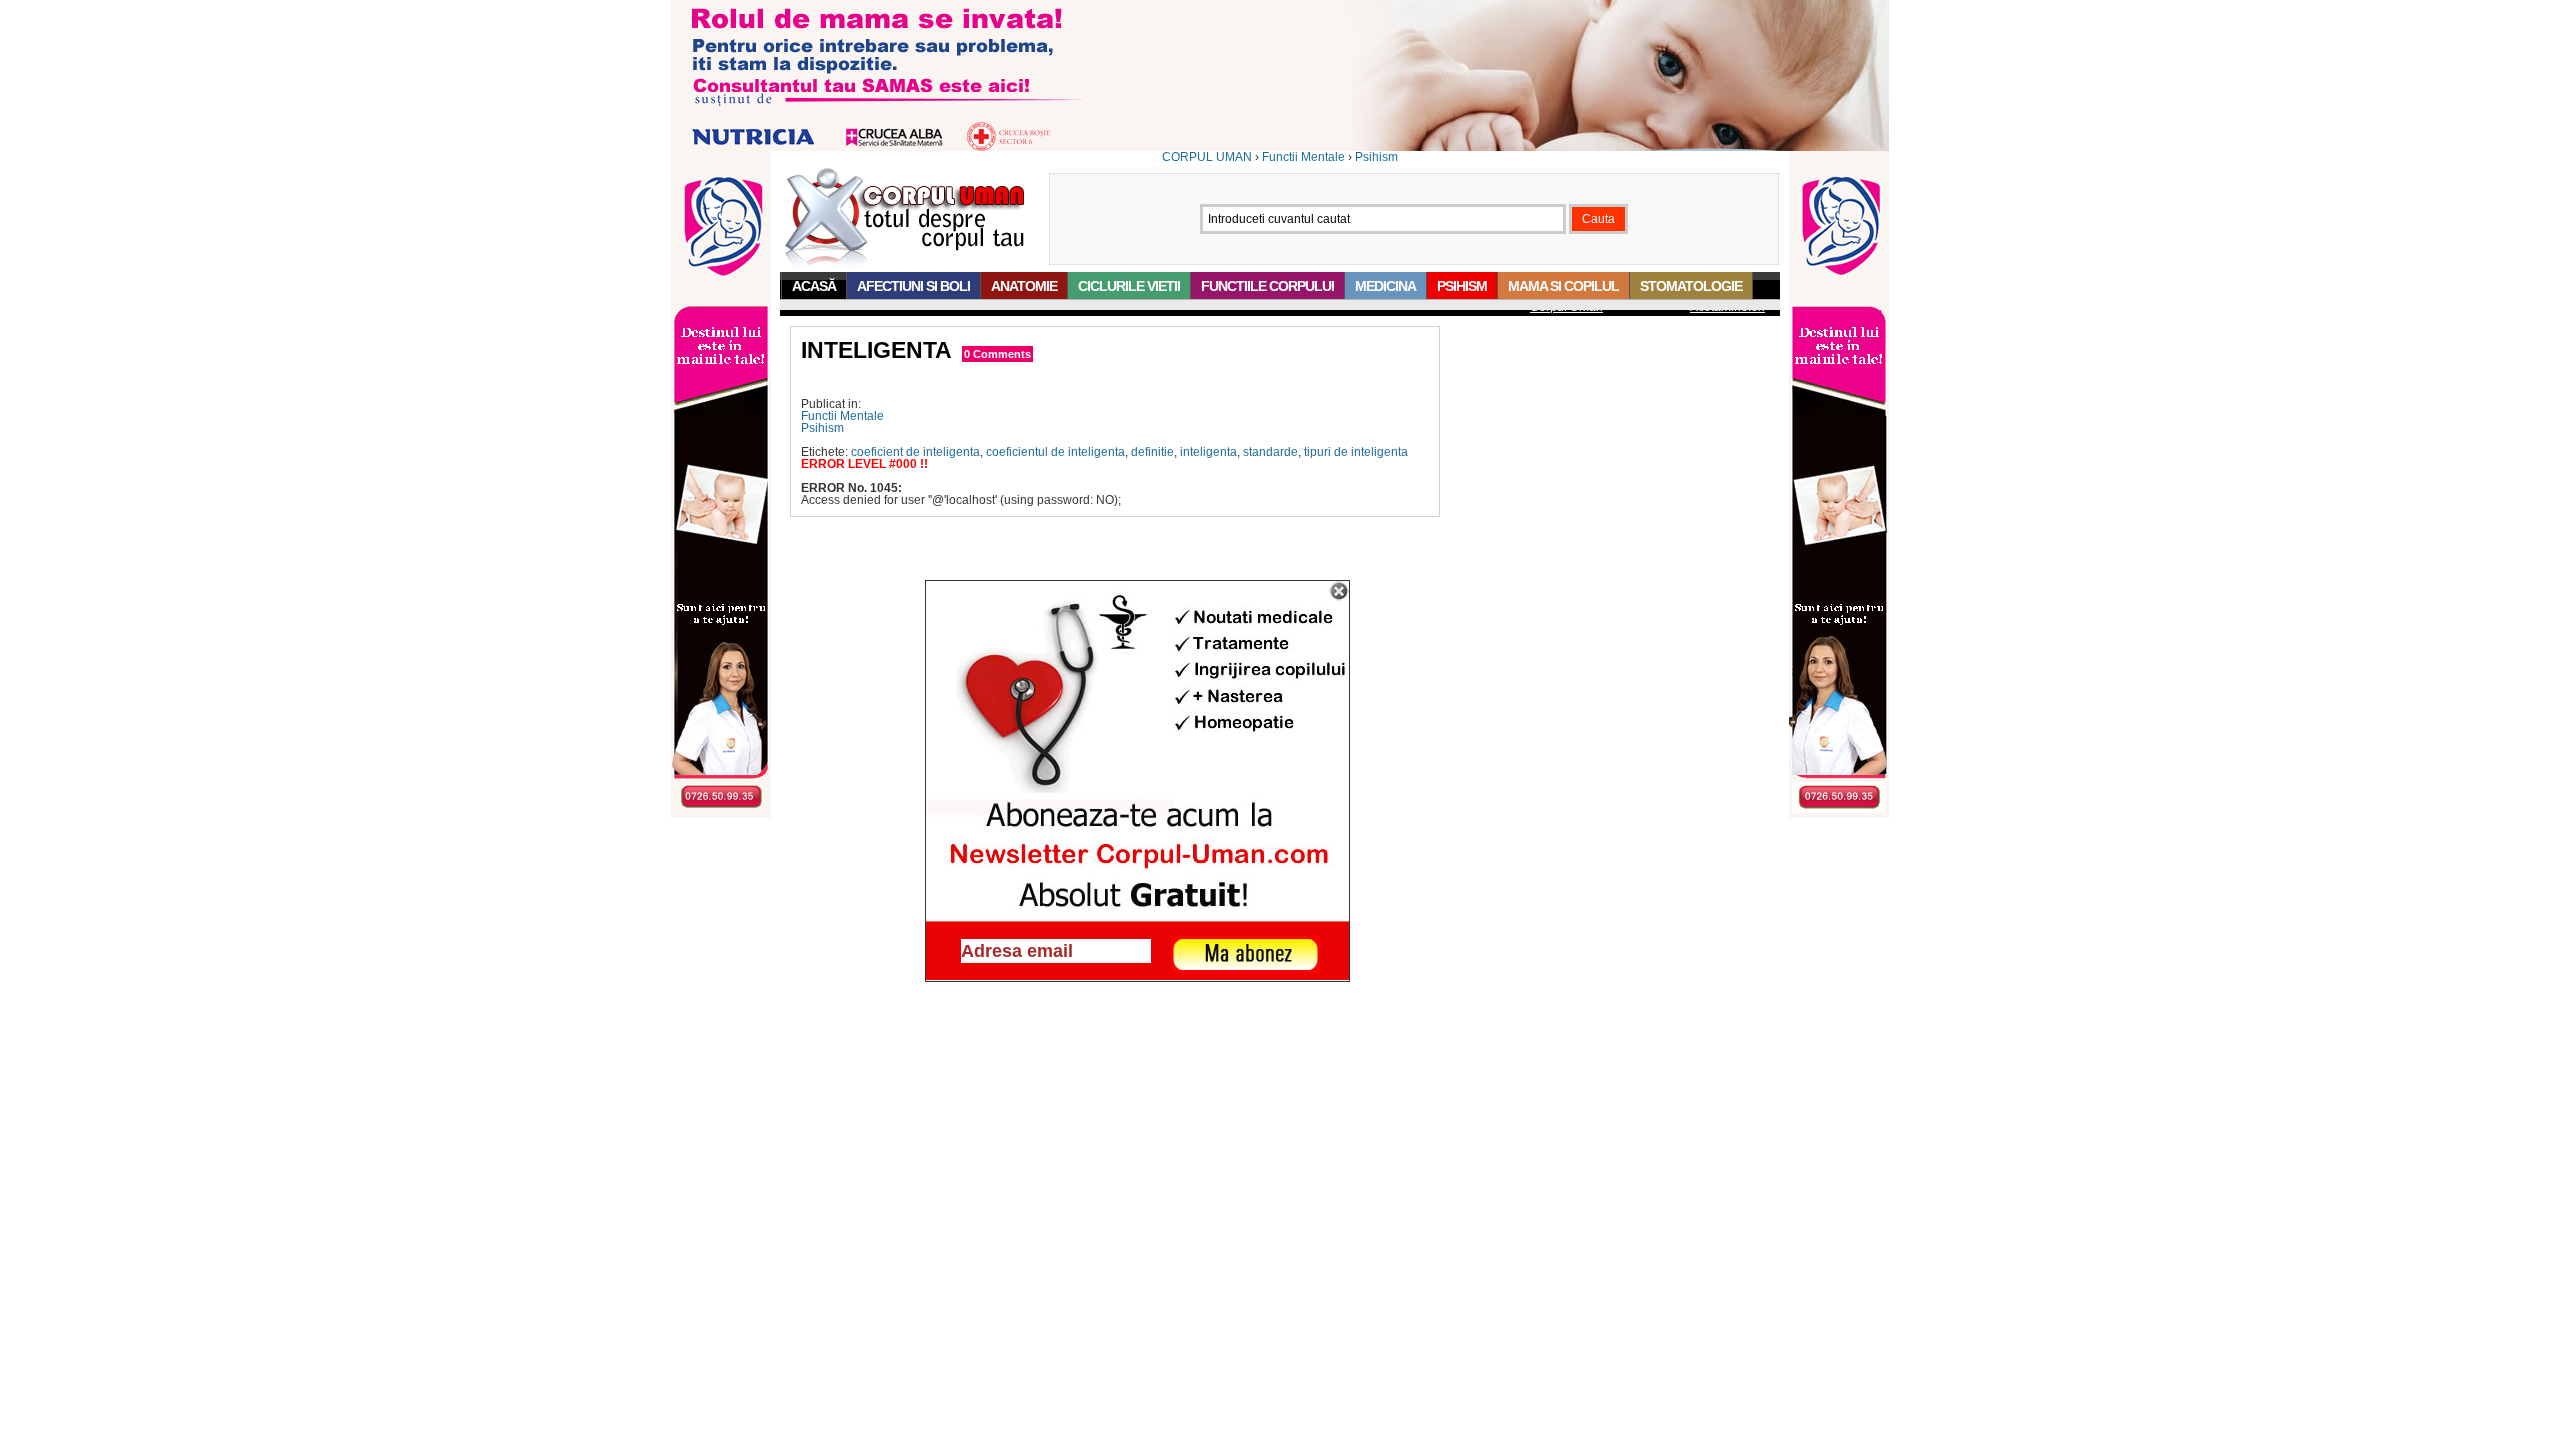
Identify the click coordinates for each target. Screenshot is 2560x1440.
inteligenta (1208, 452)
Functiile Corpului (1267, 286)
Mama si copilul (1563, 286)
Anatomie (1024, 286)
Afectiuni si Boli (913, 286)
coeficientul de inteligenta (1055, 452)
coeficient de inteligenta (915, 452)
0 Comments (997, 354)
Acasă (814, 286)
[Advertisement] (1035, 380)
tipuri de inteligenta (1356, 452)
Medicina (1385, 286)
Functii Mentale (1303, 157)
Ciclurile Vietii (1129, 286)
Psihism (1376, 157)
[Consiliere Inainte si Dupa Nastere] (1280, 147)
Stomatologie (1691, 286)
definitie (1152, 452)
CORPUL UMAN (1207, 157)
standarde (1270, 452)
